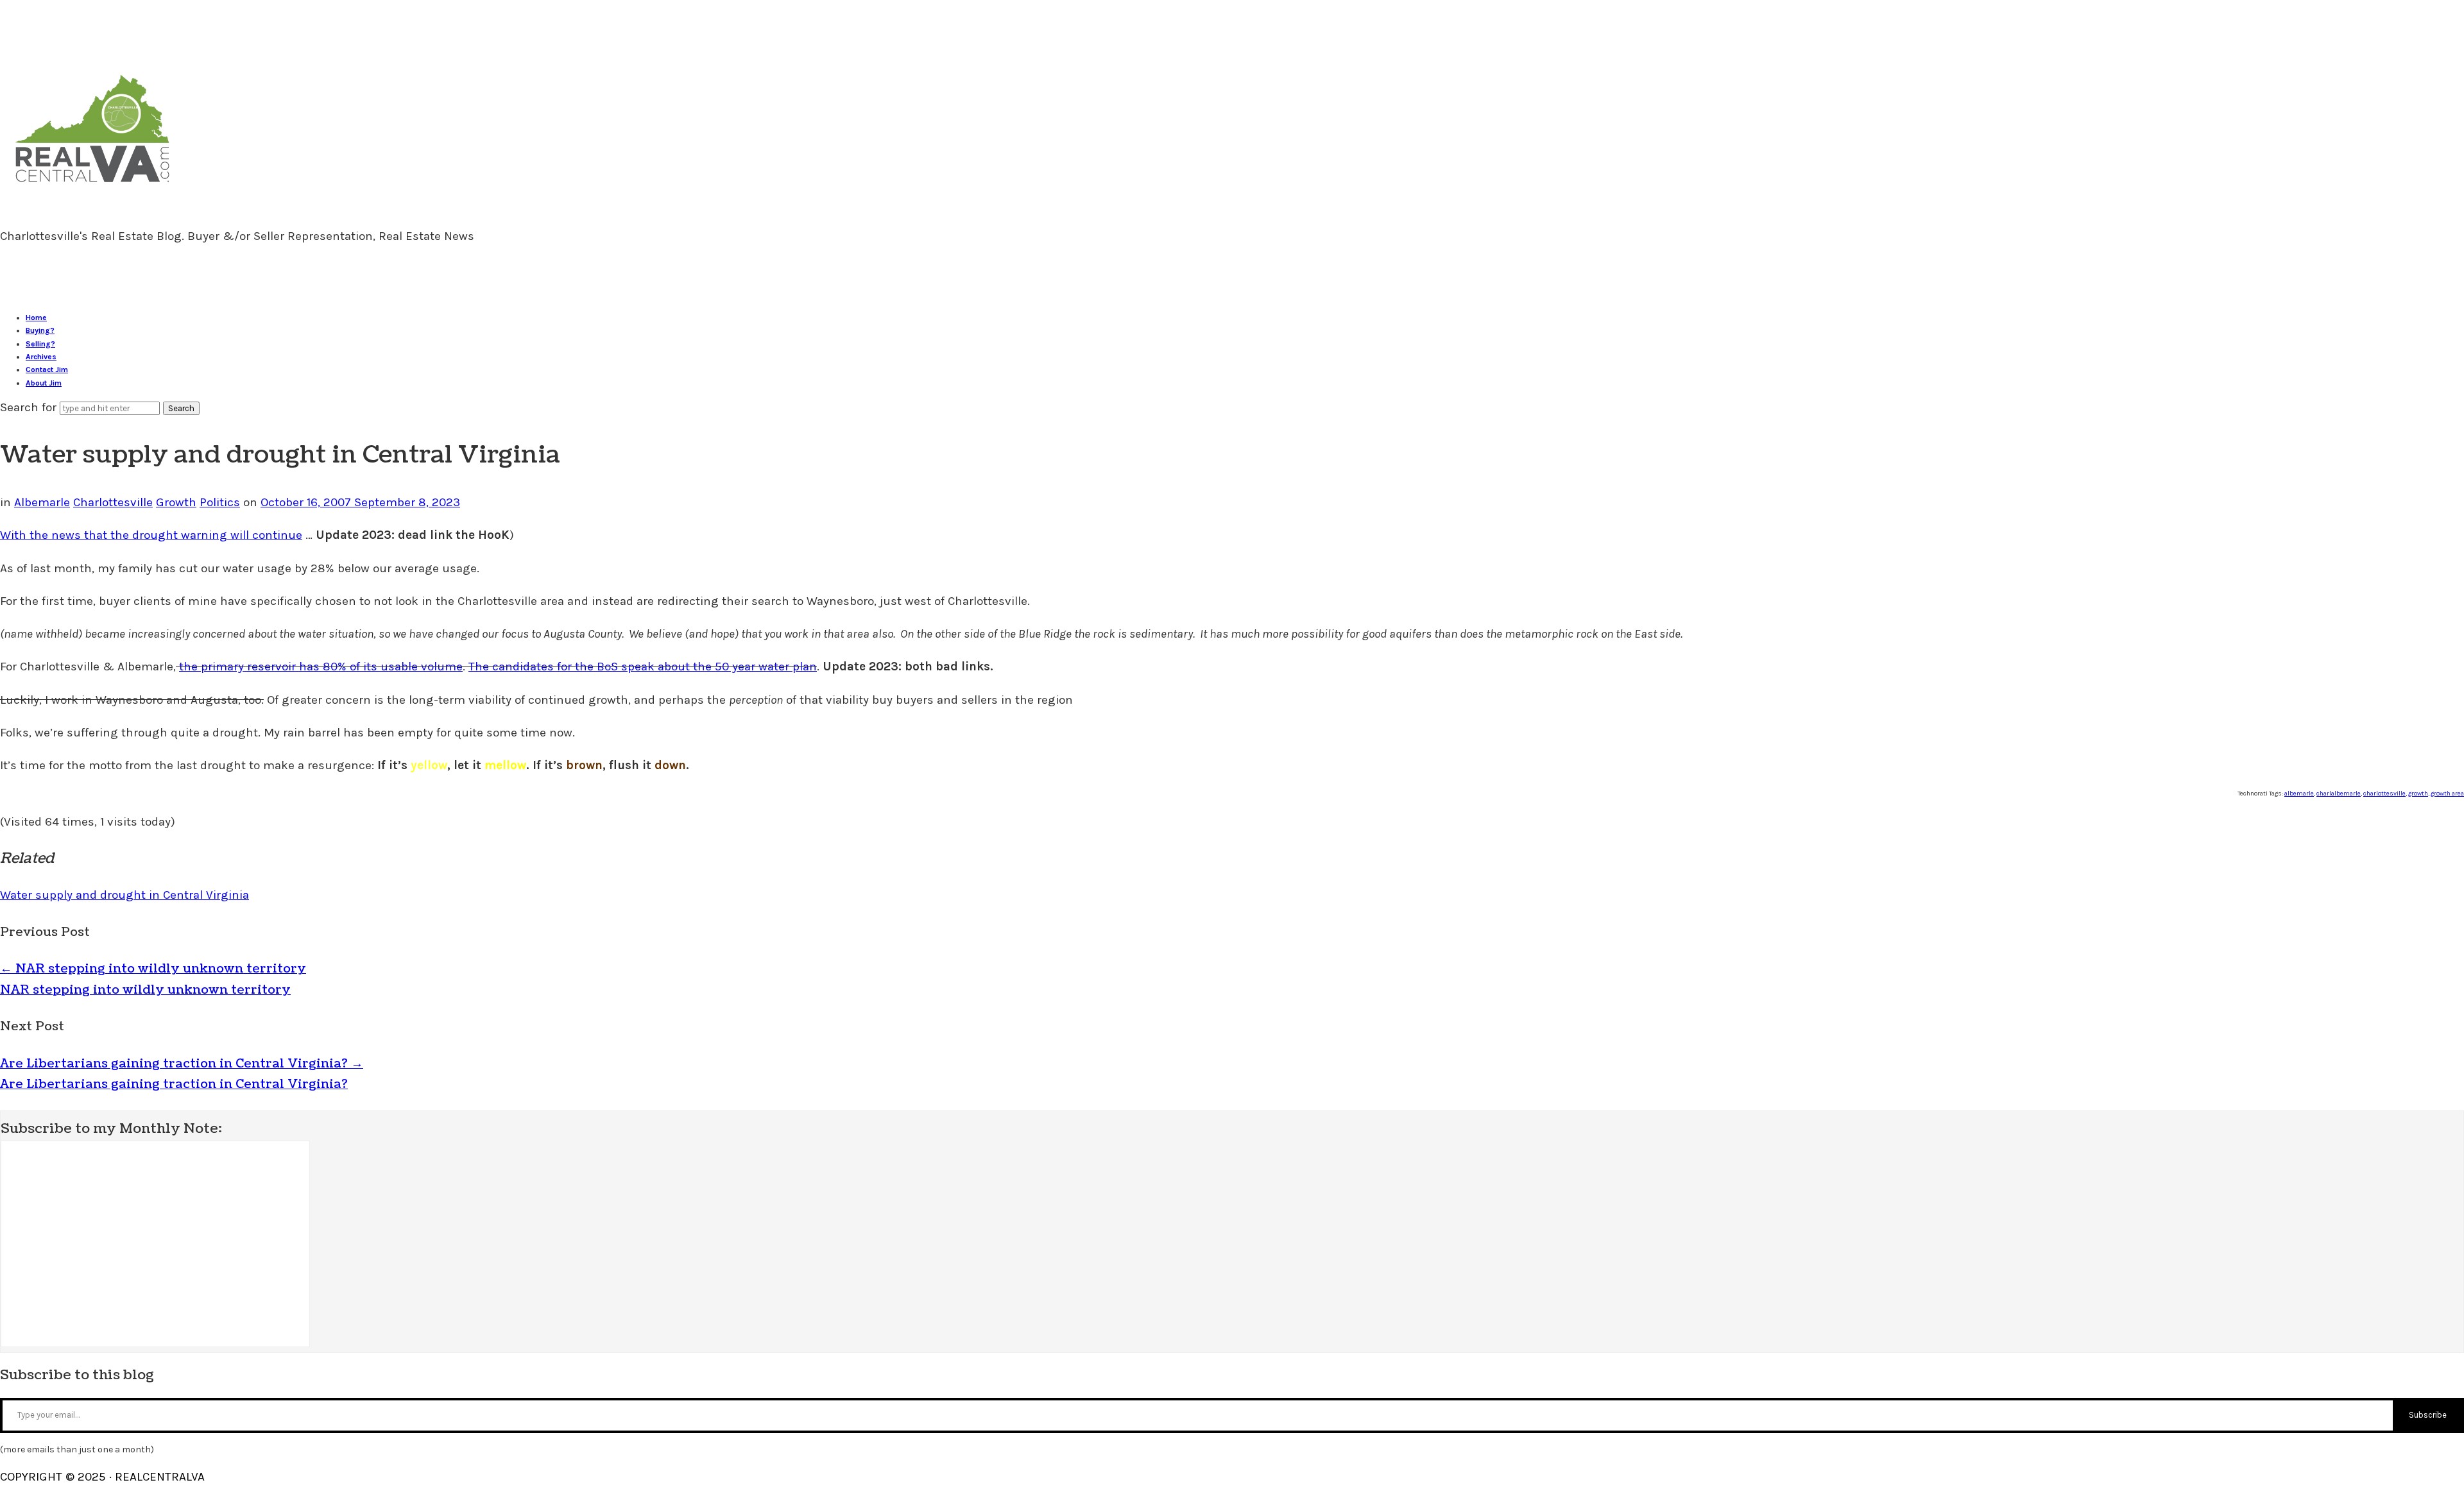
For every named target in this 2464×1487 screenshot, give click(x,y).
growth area (2447, 794)
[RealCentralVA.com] (92, 188)
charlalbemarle (2339, 794)
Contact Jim (47, 370)
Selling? (40, 344)
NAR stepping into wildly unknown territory (153, 969)
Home (36, 318)
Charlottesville (113, 502)
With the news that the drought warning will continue (151, 535)
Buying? (40, 330)
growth (2418, 794)
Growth (176, 502)
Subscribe (2428, 1415)
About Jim (44, 383)
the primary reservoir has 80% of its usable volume (321, 667)
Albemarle (42, 502)
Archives (41, 357)
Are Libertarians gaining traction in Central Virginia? (182, 1064)
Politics (220, 502)
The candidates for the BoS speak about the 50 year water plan (643, 667)
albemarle (2299, 794)
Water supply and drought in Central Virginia (124, 895)
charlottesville (2384, 794)
